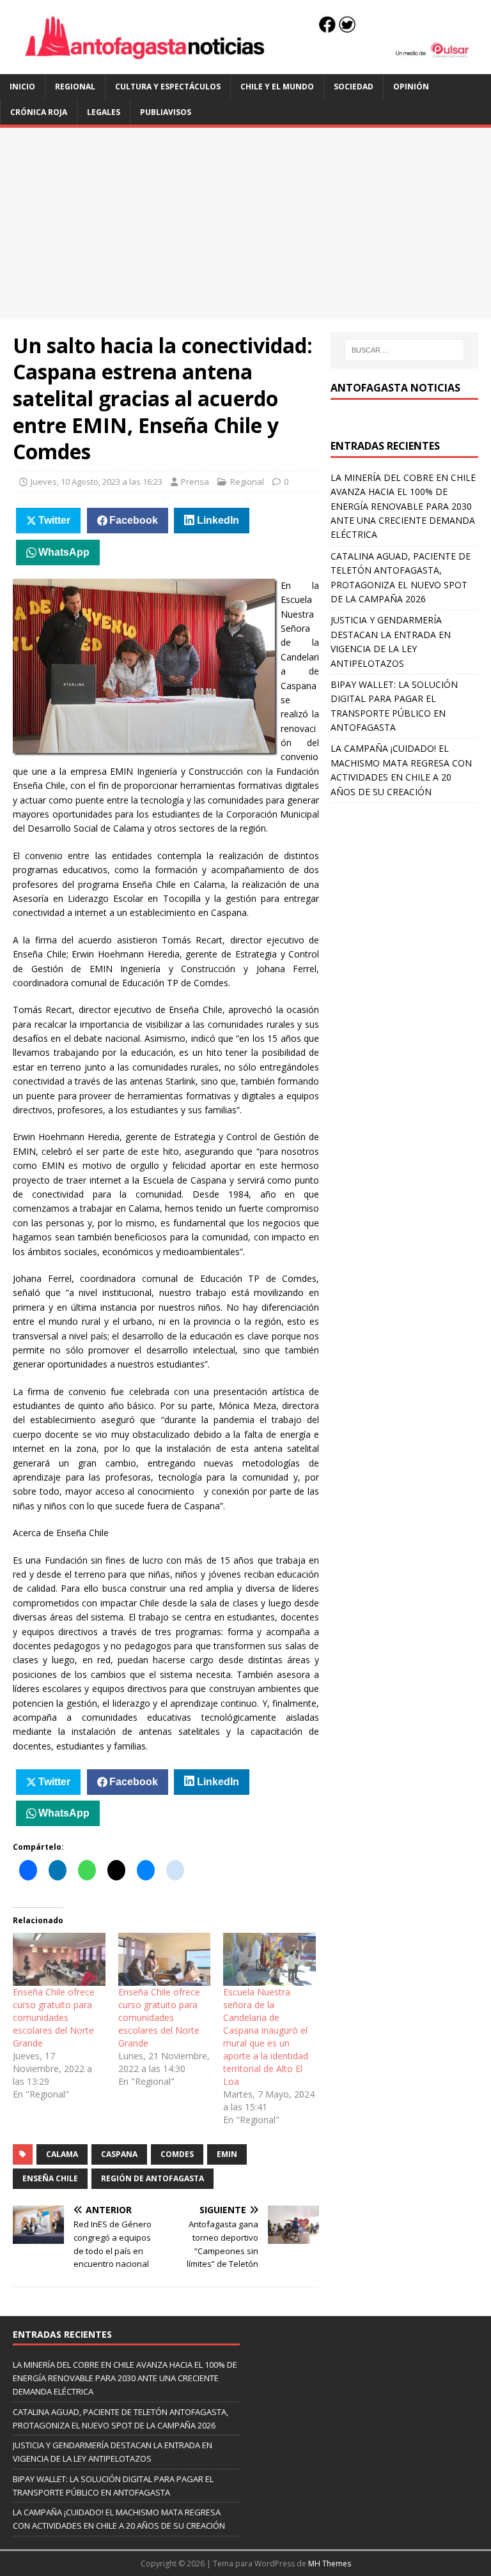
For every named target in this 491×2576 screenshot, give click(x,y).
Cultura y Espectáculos (168, 87)
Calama (62, 2154)
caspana (119, 2154)
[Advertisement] (245, 224)
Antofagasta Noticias (395, 388)
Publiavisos (166, 112)
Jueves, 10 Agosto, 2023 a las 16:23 (97, 482)
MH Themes (330, 2564)
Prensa (195, 482)
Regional (75, 87)
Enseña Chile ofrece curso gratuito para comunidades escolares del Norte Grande (54, 2017)
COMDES (177, 2154)
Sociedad (354, 87)
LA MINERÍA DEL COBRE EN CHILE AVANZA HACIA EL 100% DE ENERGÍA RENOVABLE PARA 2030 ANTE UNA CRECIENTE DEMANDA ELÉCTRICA (403, 506)
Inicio (22, 87)
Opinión (411, 87)
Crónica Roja (39, 112)
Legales (104, 112)
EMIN (227, 2154)
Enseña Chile (50, 2178)
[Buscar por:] (404, 350)
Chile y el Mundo (277, 87)
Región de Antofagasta (152, 2178)
